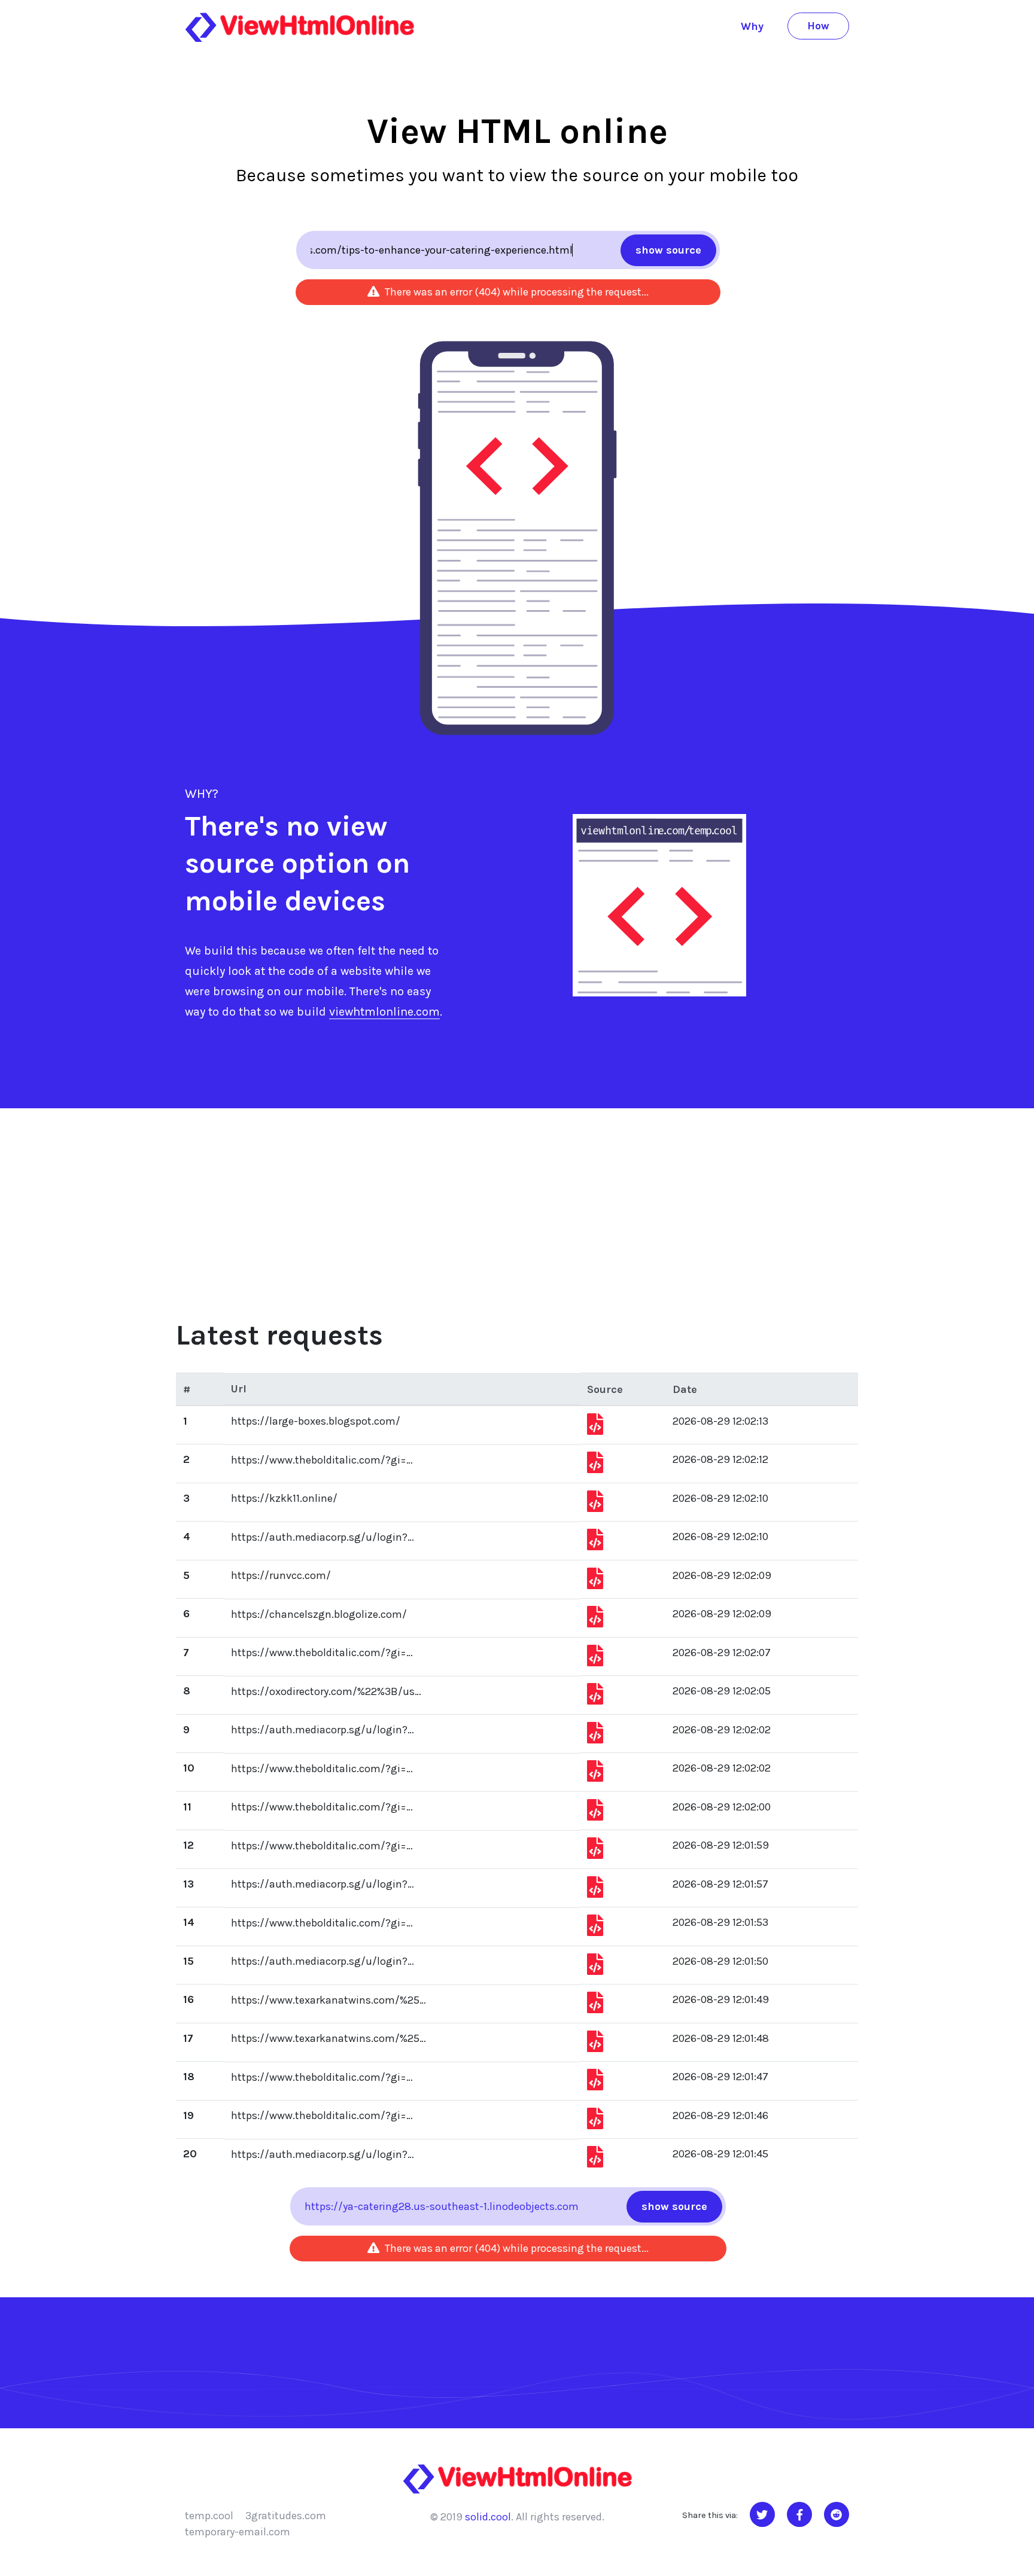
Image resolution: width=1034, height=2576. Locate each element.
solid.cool (488, 2517)
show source (668, 250)
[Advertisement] (517, 1198)
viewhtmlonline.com (384, 1012)
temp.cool (209, 2516)
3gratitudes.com (286, 2516)
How (818, 26)
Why (752, 26)
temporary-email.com (238, 2532)
